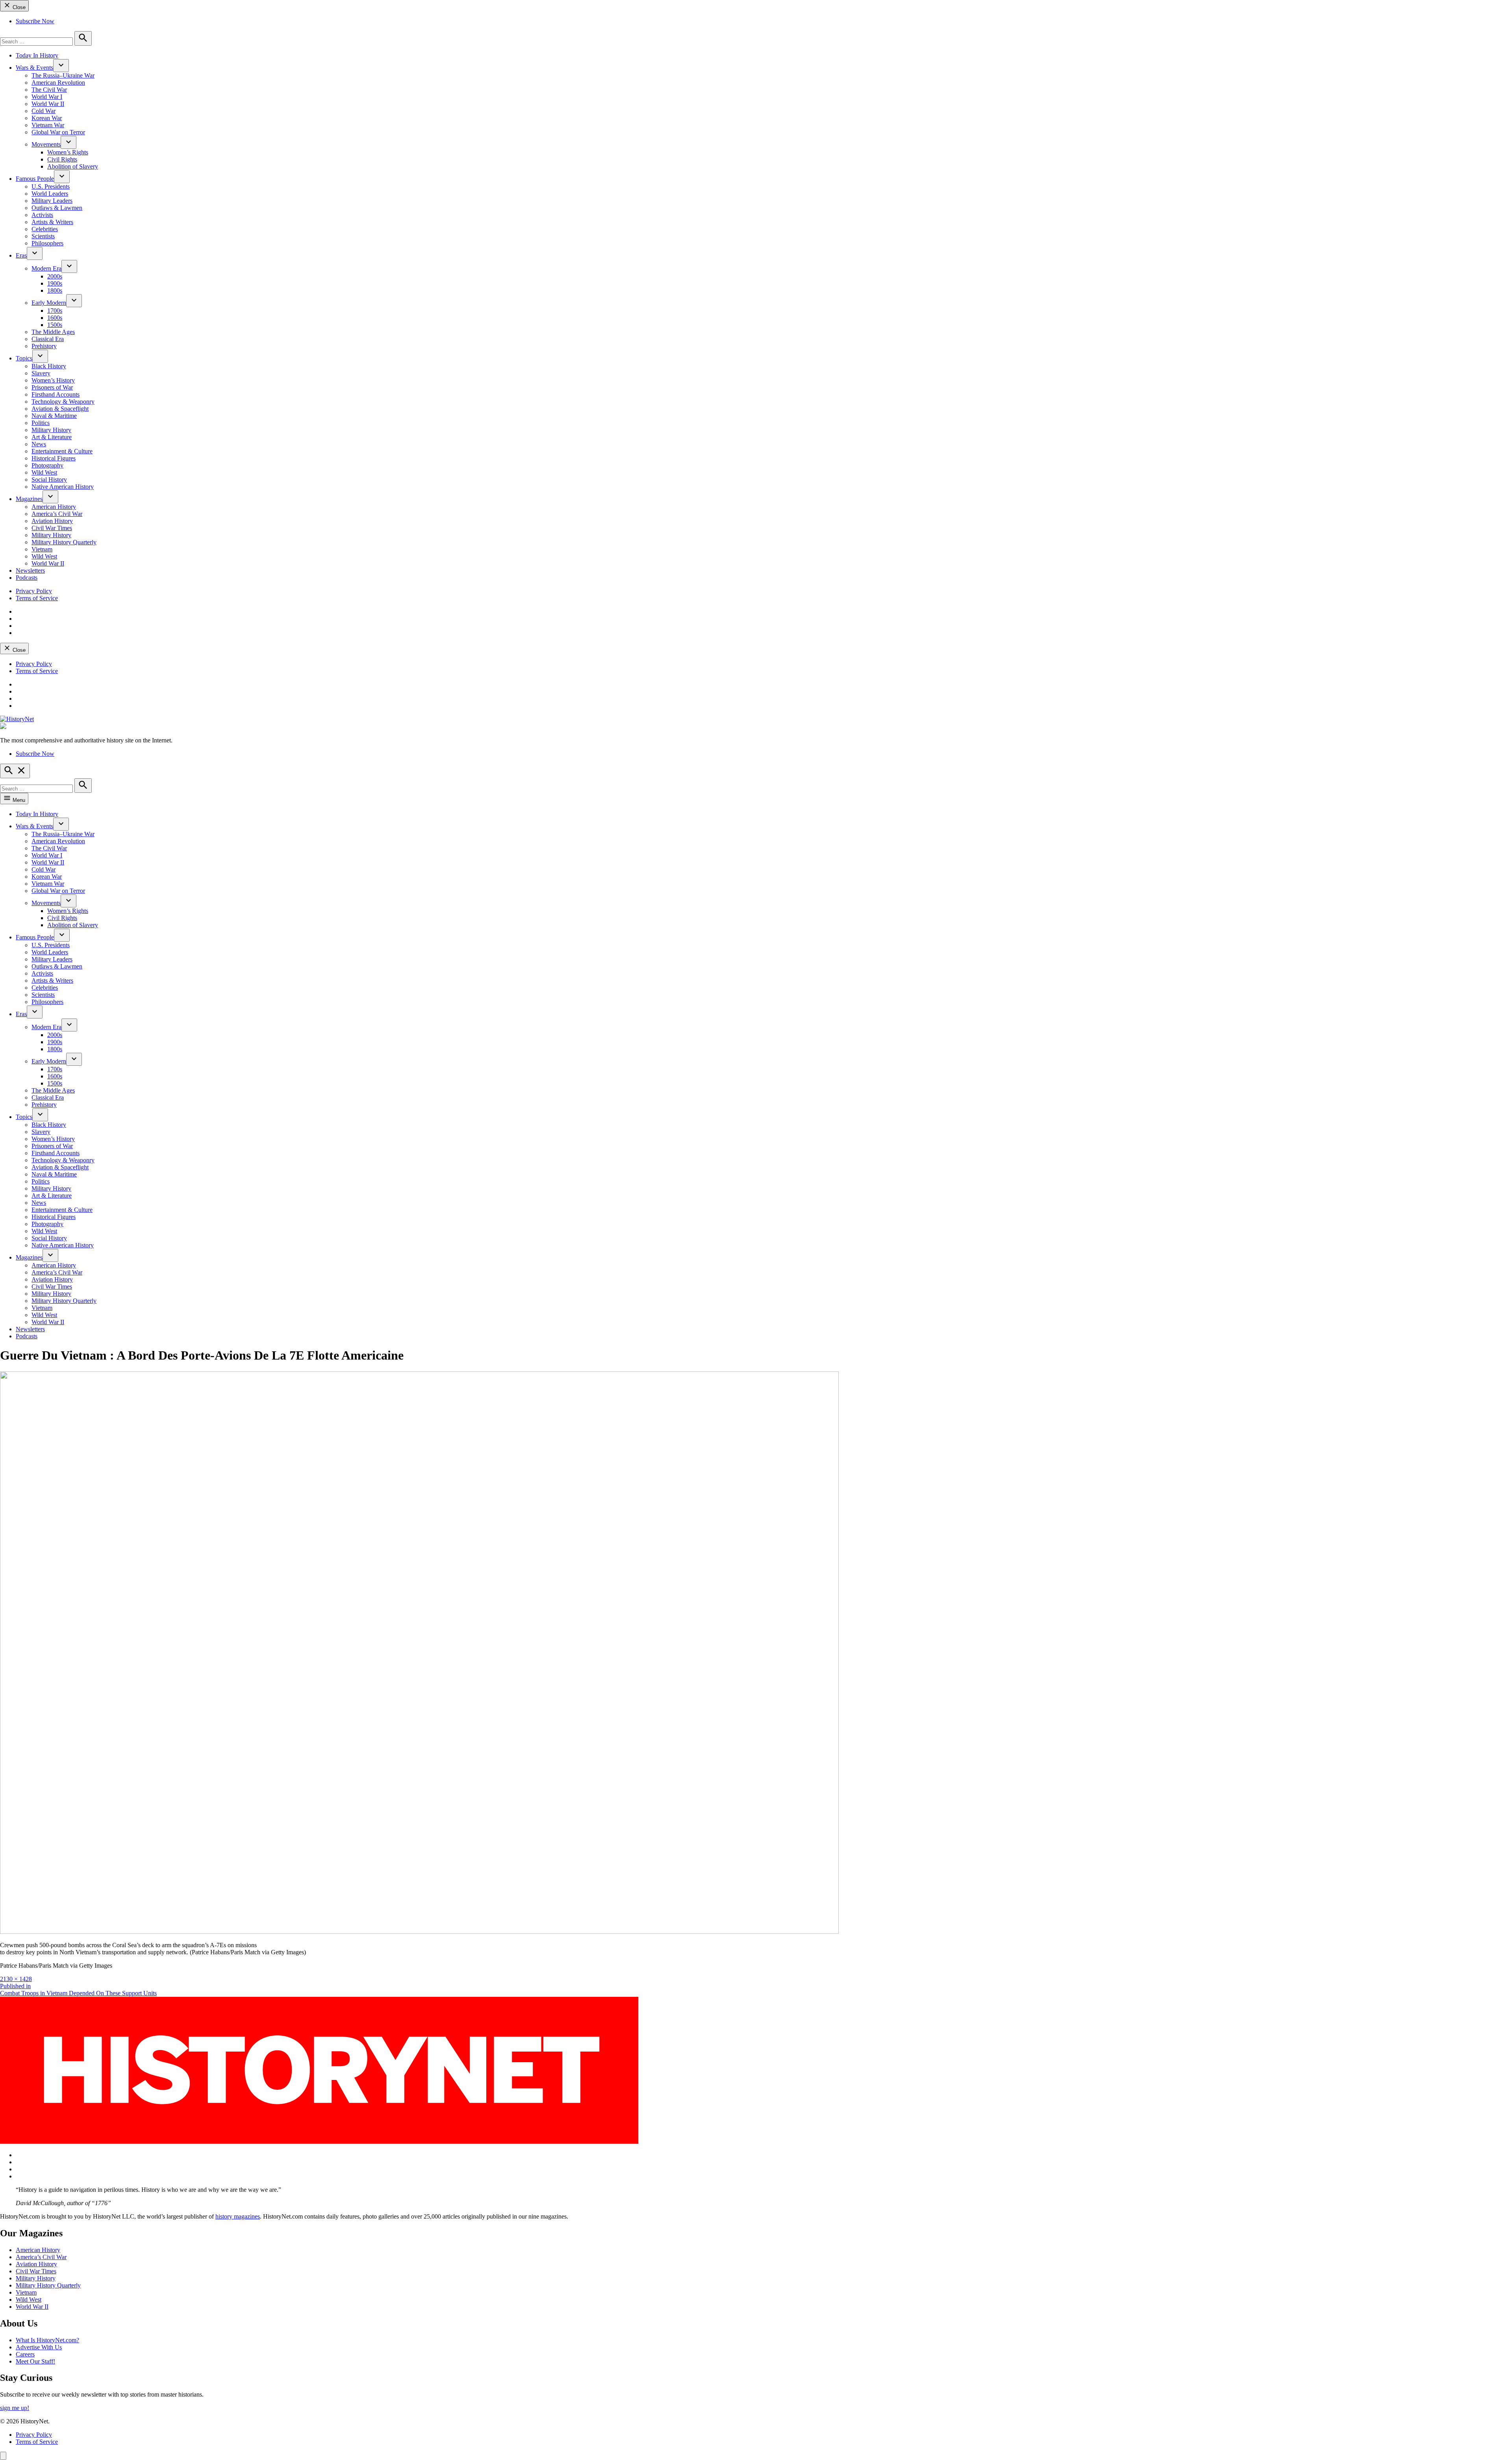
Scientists (43, 236)
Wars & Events (34, 68)
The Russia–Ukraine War (63, 75)
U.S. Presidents (51, 186)
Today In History (37, 55)
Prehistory (44, 346)
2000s (55, 276)
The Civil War (49, 90)
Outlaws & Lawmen (57, 208)
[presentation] (61, 66)
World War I (47, 97)
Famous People (35, 179)
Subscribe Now (35, 21)
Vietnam (42, 549)
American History (54, 507)
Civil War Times (52, 528)
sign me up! (15, 2408)
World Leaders (50, 194)
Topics (24, 358)
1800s (55, 290)
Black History (49, 366)
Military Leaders (52, 201)
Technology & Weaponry (63, 402)
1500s (55, 325)
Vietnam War (48, 125)
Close (18, 7)
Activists (42, 215)
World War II (48, 104)
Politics (41, 423)
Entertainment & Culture (62, 451)
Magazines (29, 499)
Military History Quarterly (64, 542)
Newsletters (30, 570)
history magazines (238, 2216)
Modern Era (46, 268)
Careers (25, 2354)
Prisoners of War (52, 387)
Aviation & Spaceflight (60, 409)
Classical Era (48, 339)
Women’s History (53, 380)
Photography (47, 465)
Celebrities (45, 229)
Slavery (41, 373)
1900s (55, 283)
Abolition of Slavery (73, 166)
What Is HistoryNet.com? (47, 2340)
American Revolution (58, 83)
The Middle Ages (53, 332)
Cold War (44, 111)
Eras (21, 255)
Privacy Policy (34, 591)
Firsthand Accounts (56, 394)
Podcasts (27, 578)
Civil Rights (62, 159)
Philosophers (47, 243)
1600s (55, 318)
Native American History (63, 487)
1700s (55, 311)
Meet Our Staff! (35, 2361)
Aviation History (52, 521)
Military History (51, 430)
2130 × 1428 (16, 1979)
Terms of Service (37, 598)
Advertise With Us (39, 2347)
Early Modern (49, 303)
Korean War (47, 118)
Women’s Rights (68, 152)
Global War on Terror (58, 132)
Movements (46, 144)
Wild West (44, 472)
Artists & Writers (52, 222)
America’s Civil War (57, 514)
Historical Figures (54, 458)
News (39, 444)
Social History (49, 480)
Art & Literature (52, 437)
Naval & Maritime (54, 416)
